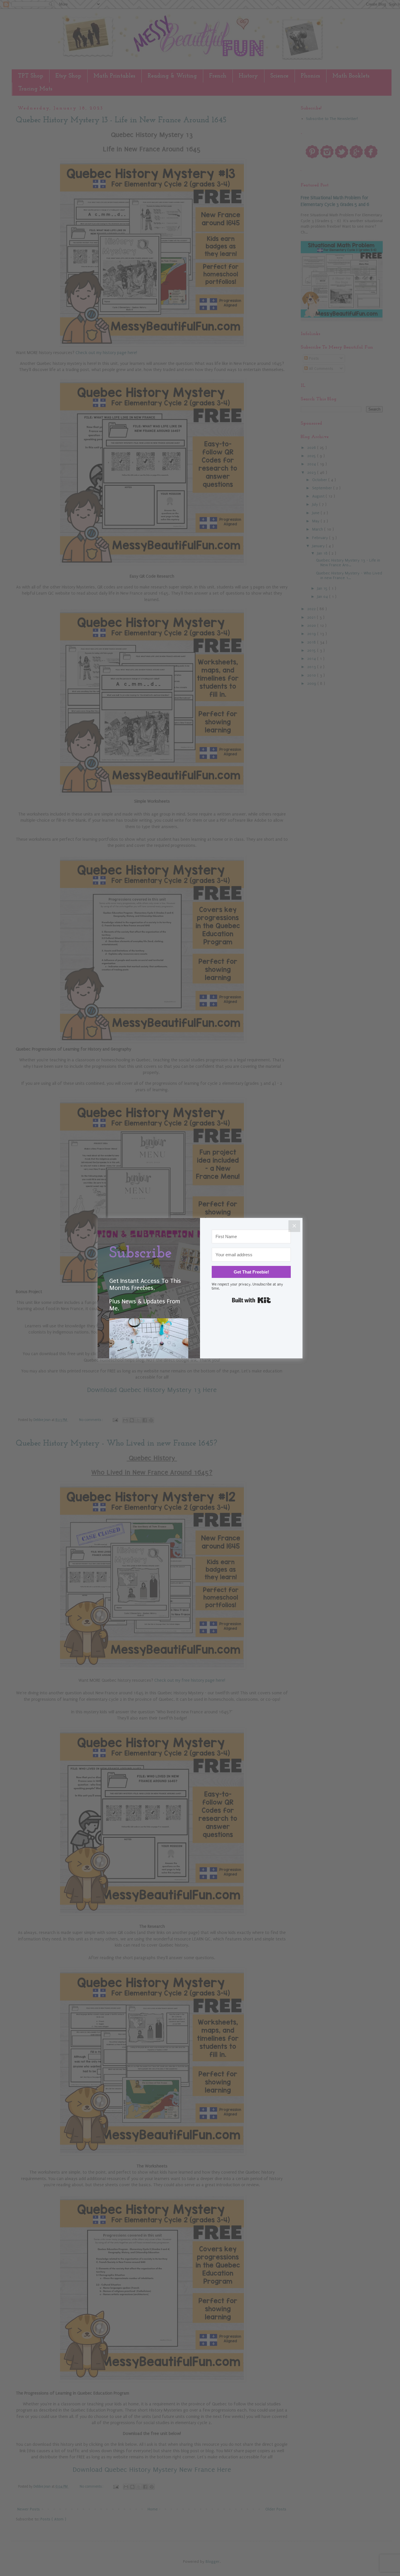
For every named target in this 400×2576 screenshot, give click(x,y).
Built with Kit (251, 1300)
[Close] (294, 1226)
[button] (149, 1349)
